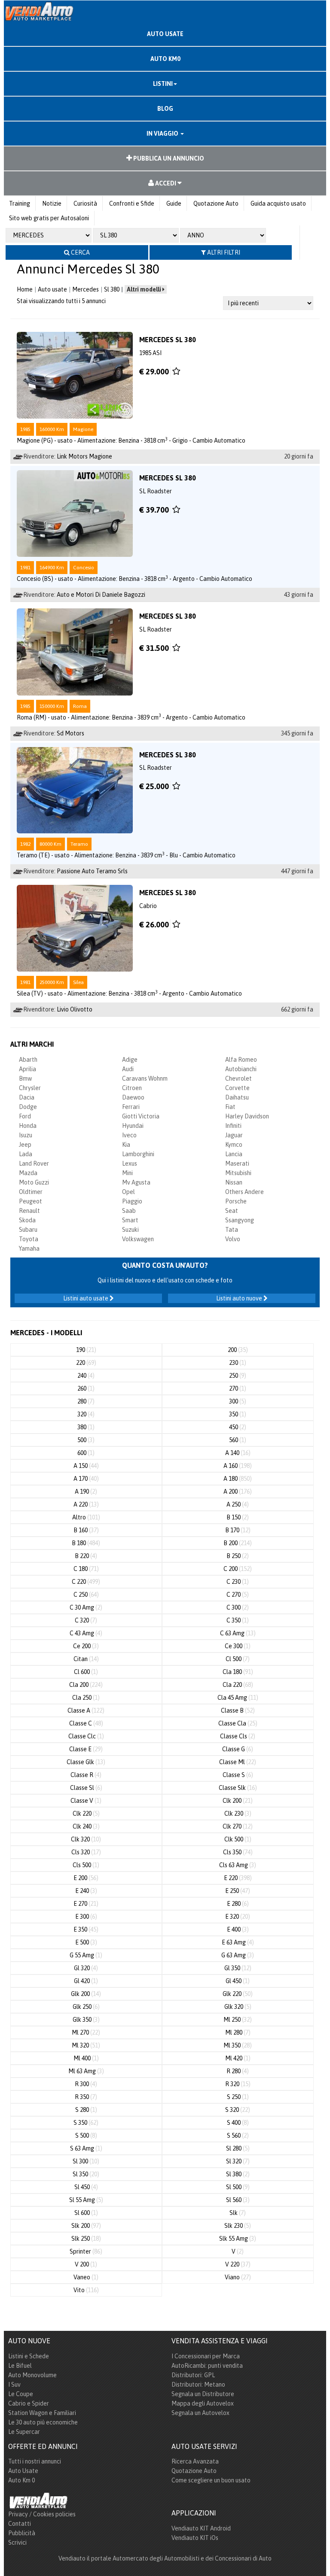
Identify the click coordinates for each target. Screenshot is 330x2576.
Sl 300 (86, 2161)
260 (86, 1388)
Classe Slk (238, 1788)
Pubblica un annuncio (168, 158)
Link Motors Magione (84, 456)
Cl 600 (86, 1672)
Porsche (236, 1201)
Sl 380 (112, 289)
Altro (86, 1517)
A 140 (238, 1453)
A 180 (238, 1479)
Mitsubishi (238, 1173)
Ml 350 (238, 2045)
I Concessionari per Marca (206, 2356)
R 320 (238, 2084)
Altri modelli (145, 289)
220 (86, 1363)
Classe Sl (86, 1788)
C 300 (238, 1607)
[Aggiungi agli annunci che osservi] (176, 371)
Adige (130, 1060)
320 (86, 1414)
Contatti (20, 2524)
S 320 (238, 2110)
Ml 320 (86, 2045)
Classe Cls (238, 1736)
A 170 (86, 1479)
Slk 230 (238, 2226)
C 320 (86, 1620)
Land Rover (34, 1163)
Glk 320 (238, 2007)
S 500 (86, 2136)
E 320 (238, 1917)
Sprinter (86, 2251)
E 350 (86, 1929)
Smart (130, 1220)
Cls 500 (86, 1865)
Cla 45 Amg (238, 1698)
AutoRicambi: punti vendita (207, 2366)
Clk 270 (238, 1826)
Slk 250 (86, 2239)
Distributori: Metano (198, 2385)
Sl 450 (86, 2187)
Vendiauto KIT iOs (195, 2538)
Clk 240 (86, 1826)
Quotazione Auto (216, 204)
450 (238, 1427)
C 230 (238, 1582)
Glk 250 (86, 2007)
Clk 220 (86, 1814)
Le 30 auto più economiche (43, 2422)
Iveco (129, 1135)
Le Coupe (21, 2394)
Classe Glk (86, 1762)
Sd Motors (70, 733)
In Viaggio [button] (163, 134)
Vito (86, 2290)
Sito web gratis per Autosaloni (49, 218)
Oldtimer (31, 1192)
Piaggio (132, 1201)
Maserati (237, 1163)
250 (238, 1376)
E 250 (238, 1891)
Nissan (234, 1182)
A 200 (238, 1492)
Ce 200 (86, 1646)
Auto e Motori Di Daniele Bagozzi (101, 595)
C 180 (86, 1569)
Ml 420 (238, 2058)
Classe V (86, 1801)
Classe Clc (86, 1736)
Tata (232, 1230)
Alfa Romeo (241, 1060)
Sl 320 (238, 2161)
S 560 (238, 2136)
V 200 (86, 2264)
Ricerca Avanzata (195, 2461)
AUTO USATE (165, 34)
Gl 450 (238, 1981)
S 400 (238, 2123)
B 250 (238, 1556)
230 (238, 1363)
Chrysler (30, 1088)
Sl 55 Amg (86, 2200)
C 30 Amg (86, 1607)
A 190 (86, 1492)
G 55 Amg (86, 1955)
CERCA (80, 252)
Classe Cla (238, 1723)
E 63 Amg (238, 1942)
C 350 (238, 1620)
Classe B (238, 1710)
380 (86, 1427)
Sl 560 (238, 2200)
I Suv (14, 2385)
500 (86, 1440)
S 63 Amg (86, 2148)
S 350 (86, 2123)
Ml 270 (86, 2032)
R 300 (86, 2084)
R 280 (238, 2071)
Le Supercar (24, 2432)
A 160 (238, 1466)
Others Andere (244, 1192)
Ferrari (131, 1107)
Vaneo (86, 2277)
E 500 (86, 1942)
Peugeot (31, 1201)
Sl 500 (238, 2187)
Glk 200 (86, 1994)
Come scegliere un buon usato (211, 2480)
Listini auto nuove (240, 1298)
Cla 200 (86, 1685)
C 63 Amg (238, 1633)
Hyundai (133, 1126)
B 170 (238, 1530)
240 (86, 1376)
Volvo (233, 1239)
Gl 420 (86, 1981)
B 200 (238, 1543)
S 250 (238, 2097)
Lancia (234, 1154)
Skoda (27, 1220)
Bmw (25, 1078)
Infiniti (233, 1126)
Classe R (86, 1775)
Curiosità (85, 204)
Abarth (28, 1060)
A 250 (238, 1504)
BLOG (165, 109)
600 (86, 1453)
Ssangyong (240, 1220)
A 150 (86, 1466)
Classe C (86, 1723)
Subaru (28, 1230)
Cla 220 (238, 1685)
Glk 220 (238, 1994)
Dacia (27, 1097)
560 (238, 1440)
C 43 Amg (86, 1633)
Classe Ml (238, 1762)
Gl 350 (238, 1968)
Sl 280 (238, 2148)
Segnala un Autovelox (200, 2413)
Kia (126, 1145)
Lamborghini (138, 1154)
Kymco (234, 1145)
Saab (129, 1211)
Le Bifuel (20, 2366)
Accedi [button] (166, 183)
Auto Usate (23, 2471)
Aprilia (27, 1069)
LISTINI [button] (163, 84)
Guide (174, 204)
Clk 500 (238, 1839)
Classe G (238, 1749)
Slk (238, 2213)
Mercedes (86, 289)
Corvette (237, 1088)
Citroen (132, 1088)
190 (86, 1350)
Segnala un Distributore (203, 2394)
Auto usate (52, 289)
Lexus (130, 1163)
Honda (28, 1126)
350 (238, 1414)
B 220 (86, 1556)
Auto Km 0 (21, 2480)
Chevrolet (238, 1078)
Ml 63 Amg (86, 2071)
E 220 (238, 1878)
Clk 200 (238, 1801)
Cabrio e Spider (29, 2403)
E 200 (86, 1878)
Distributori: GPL (193, 2375)
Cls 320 (86, 1852)
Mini (127, 1173)
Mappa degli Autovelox (203, 2403)
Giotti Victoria (141, 1116)
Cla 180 (238, 1672)
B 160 (86, 1530)
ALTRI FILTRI (223, 252)
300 (238, 1401)
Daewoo (133, 1097)
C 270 (238, 1595)
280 (86, 1401)
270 (238, 1388)
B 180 (86, 1543)
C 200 (238, 1569)
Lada (26, 1154)
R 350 (86, 2097)
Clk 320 (86, 1839)
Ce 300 (238, 1646)
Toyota (29, 1239)
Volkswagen (138, 1239)
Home (25, 289)
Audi (128, 1069)
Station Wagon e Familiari (42, 2413)
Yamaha (29, 1249)
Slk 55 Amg (238, 2239)
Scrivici (17, 2543)
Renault (29, 1211)
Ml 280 (238, 2032)
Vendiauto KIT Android (201, 2528)
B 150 (238, 1517)
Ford (25, 1116)
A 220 (86, 1504)
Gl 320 (86, 1968)
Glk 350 (86, 2020)
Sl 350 (86, 2174)
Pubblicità (22, 2533)
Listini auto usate (86, 1298)
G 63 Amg (238, 1955)
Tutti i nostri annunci (35, 2461)
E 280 (238, 1904)
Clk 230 (238, 1814)
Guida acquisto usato (278, 204)
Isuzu (26, 1135)
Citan (86, 1659)
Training (20, 204)
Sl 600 (86, 2213)
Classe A (86, 1710)
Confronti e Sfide (132, 204)
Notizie (52, 204)
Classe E (86, 1749)
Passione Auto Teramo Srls (92, 871)
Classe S (238, 1775)
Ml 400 (86, 2058)
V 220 (238, 2264)
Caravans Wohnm (145, 1078)
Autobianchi (241, 1069)
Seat (232, 1211)
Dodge (28, 1107)
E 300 (86, 1917)
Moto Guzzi (34, 1182)
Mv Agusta (136, 1182)
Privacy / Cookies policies (42, 2514)
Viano (238, 2277)
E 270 (86, 1904)
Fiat (230, 1107)
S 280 (86, 2110)
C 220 (86, 1582)
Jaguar (234, 1135)
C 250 (86, 1595)
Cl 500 (238, 1659)
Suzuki (130, 1230)
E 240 (86, 1891)
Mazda (28, 1173)
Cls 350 (238, 1852)
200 (238, 1350)
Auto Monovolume (32, 2375)
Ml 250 (238, 2020)
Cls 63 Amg (238, 1865)
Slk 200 (86, 2226)
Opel (128, 1192)
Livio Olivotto (75, 1009)
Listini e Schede (29, 2356)
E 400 (238, 1929)
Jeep (25, 1145)
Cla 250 (86, 1698)
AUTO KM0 (165, 59)
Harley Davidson (247, 1116)
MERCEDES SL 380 (168, 340)
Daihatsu (237, 1097)
